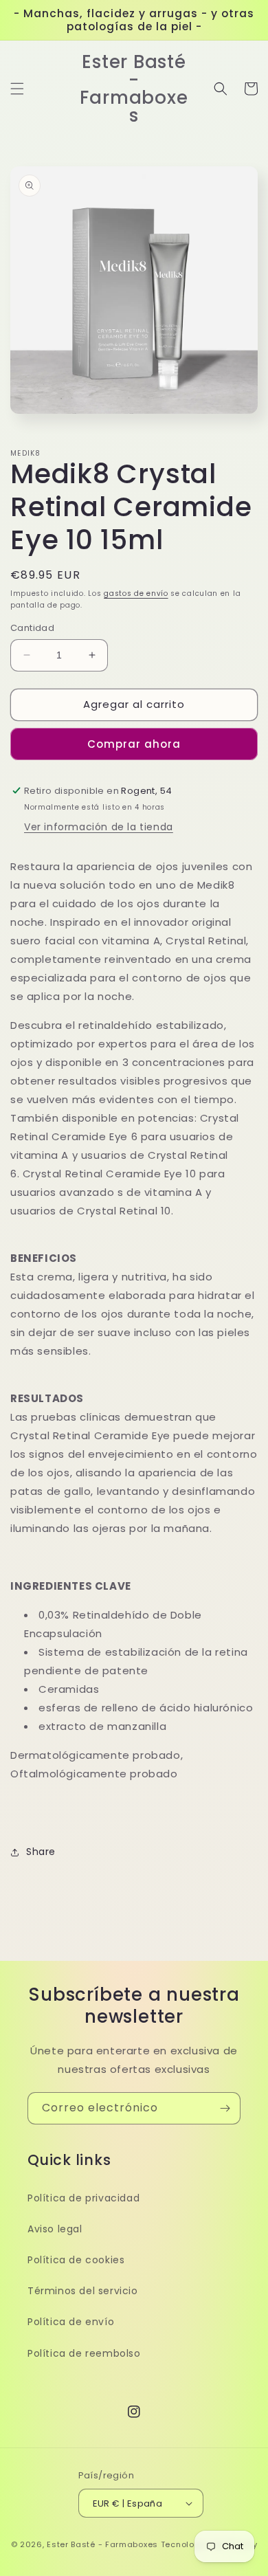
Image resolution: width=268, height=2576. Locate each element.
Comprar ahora (134, 744)
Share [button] (41, 1852)
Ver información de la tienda (99, 827)
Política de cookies (76, 2260)
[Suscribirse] (225, 2108)
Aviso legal (55, 2229)
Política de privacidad (83, 2198)
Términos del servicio (83, 2291)
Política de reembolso (84, 2353)
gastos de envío (136, 593)
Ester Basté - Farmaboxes (102, 2544)
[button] (17, 89)
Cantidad (32, 628)
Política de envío (71, 2322)
